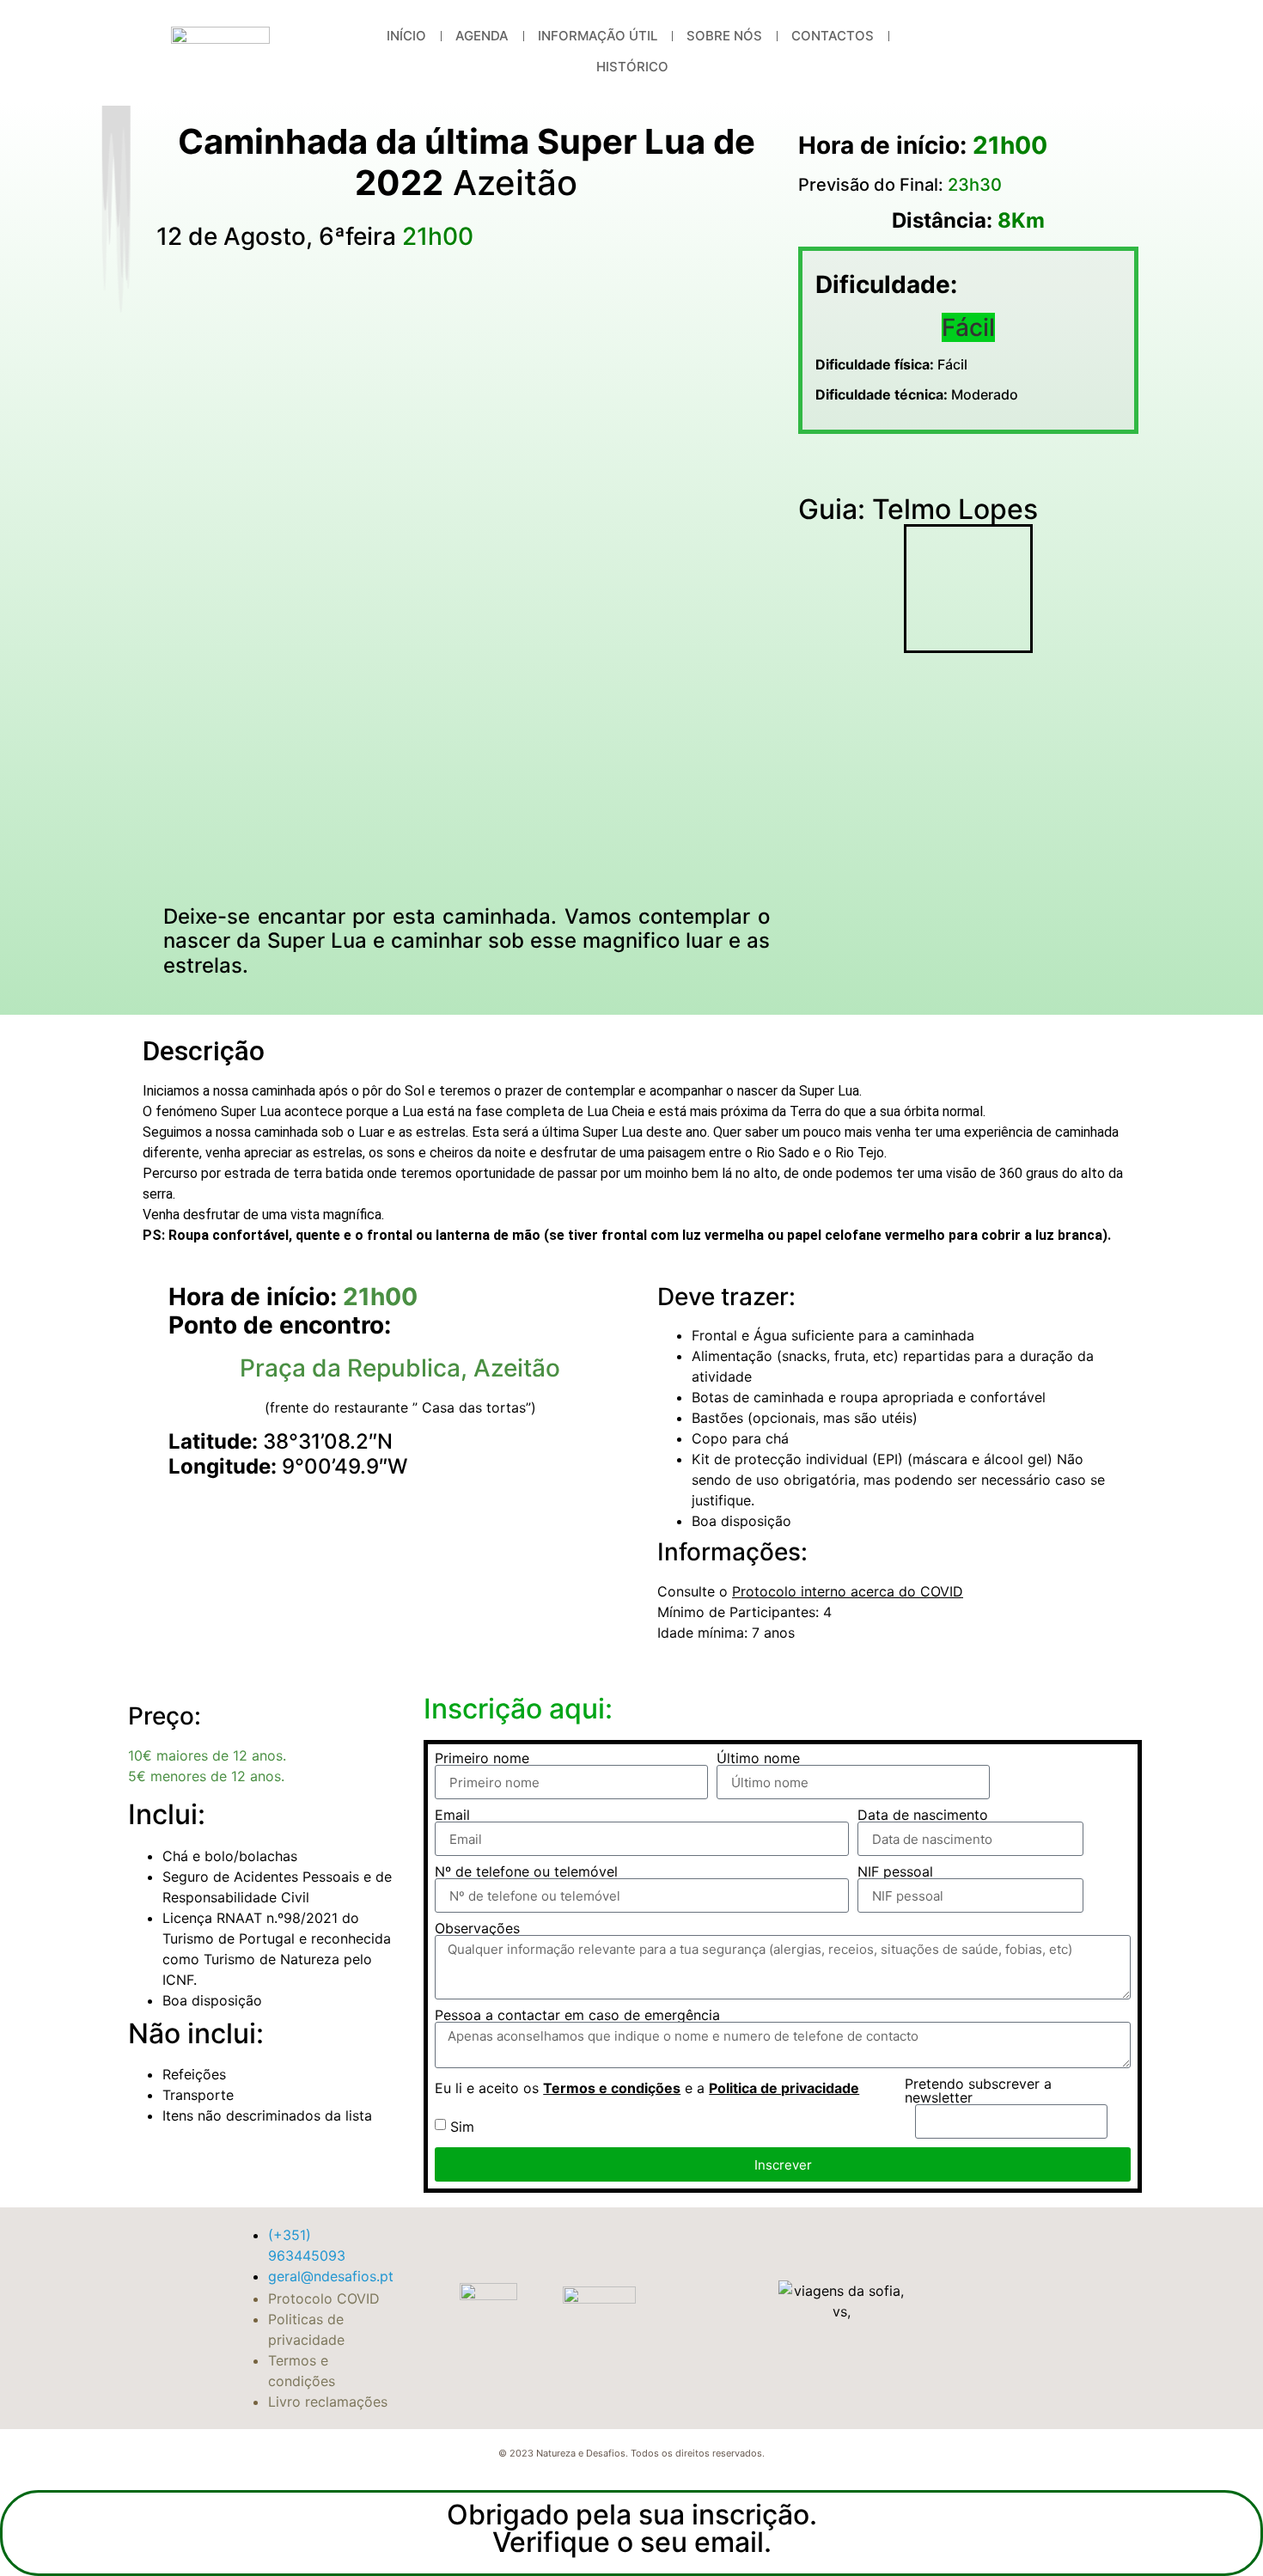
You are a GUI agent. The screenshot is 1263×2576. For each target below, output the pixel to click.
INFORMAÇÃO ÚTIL (598, 36)
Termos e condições (612, 2088)
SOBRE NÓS (724, 36)
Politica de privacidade (784, 2088)
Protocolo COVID (324, 2298)
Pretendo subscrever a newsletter (978, 2091)
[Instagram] (1077, 52)
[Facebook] (1009, 52)
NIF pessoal (895, 1871)
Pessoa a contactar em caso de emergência (577, 2015)
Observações (477, 1928)
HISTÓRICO (632, 67)
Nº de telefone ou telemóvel (526, 1871)
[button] (815, 469)
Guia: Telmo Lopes (918, 509)
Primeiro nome (482, 1758)
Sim (462, 2127)
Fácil (891, 364)
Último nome (758, 1758)
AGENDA (482, 36)
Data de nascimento (923, 1815)
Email (452, 1815)
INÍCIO (406, 36)
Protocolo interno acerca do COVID (848, 1591)
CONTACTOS (833, 36)
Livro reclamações (328, 2402)
